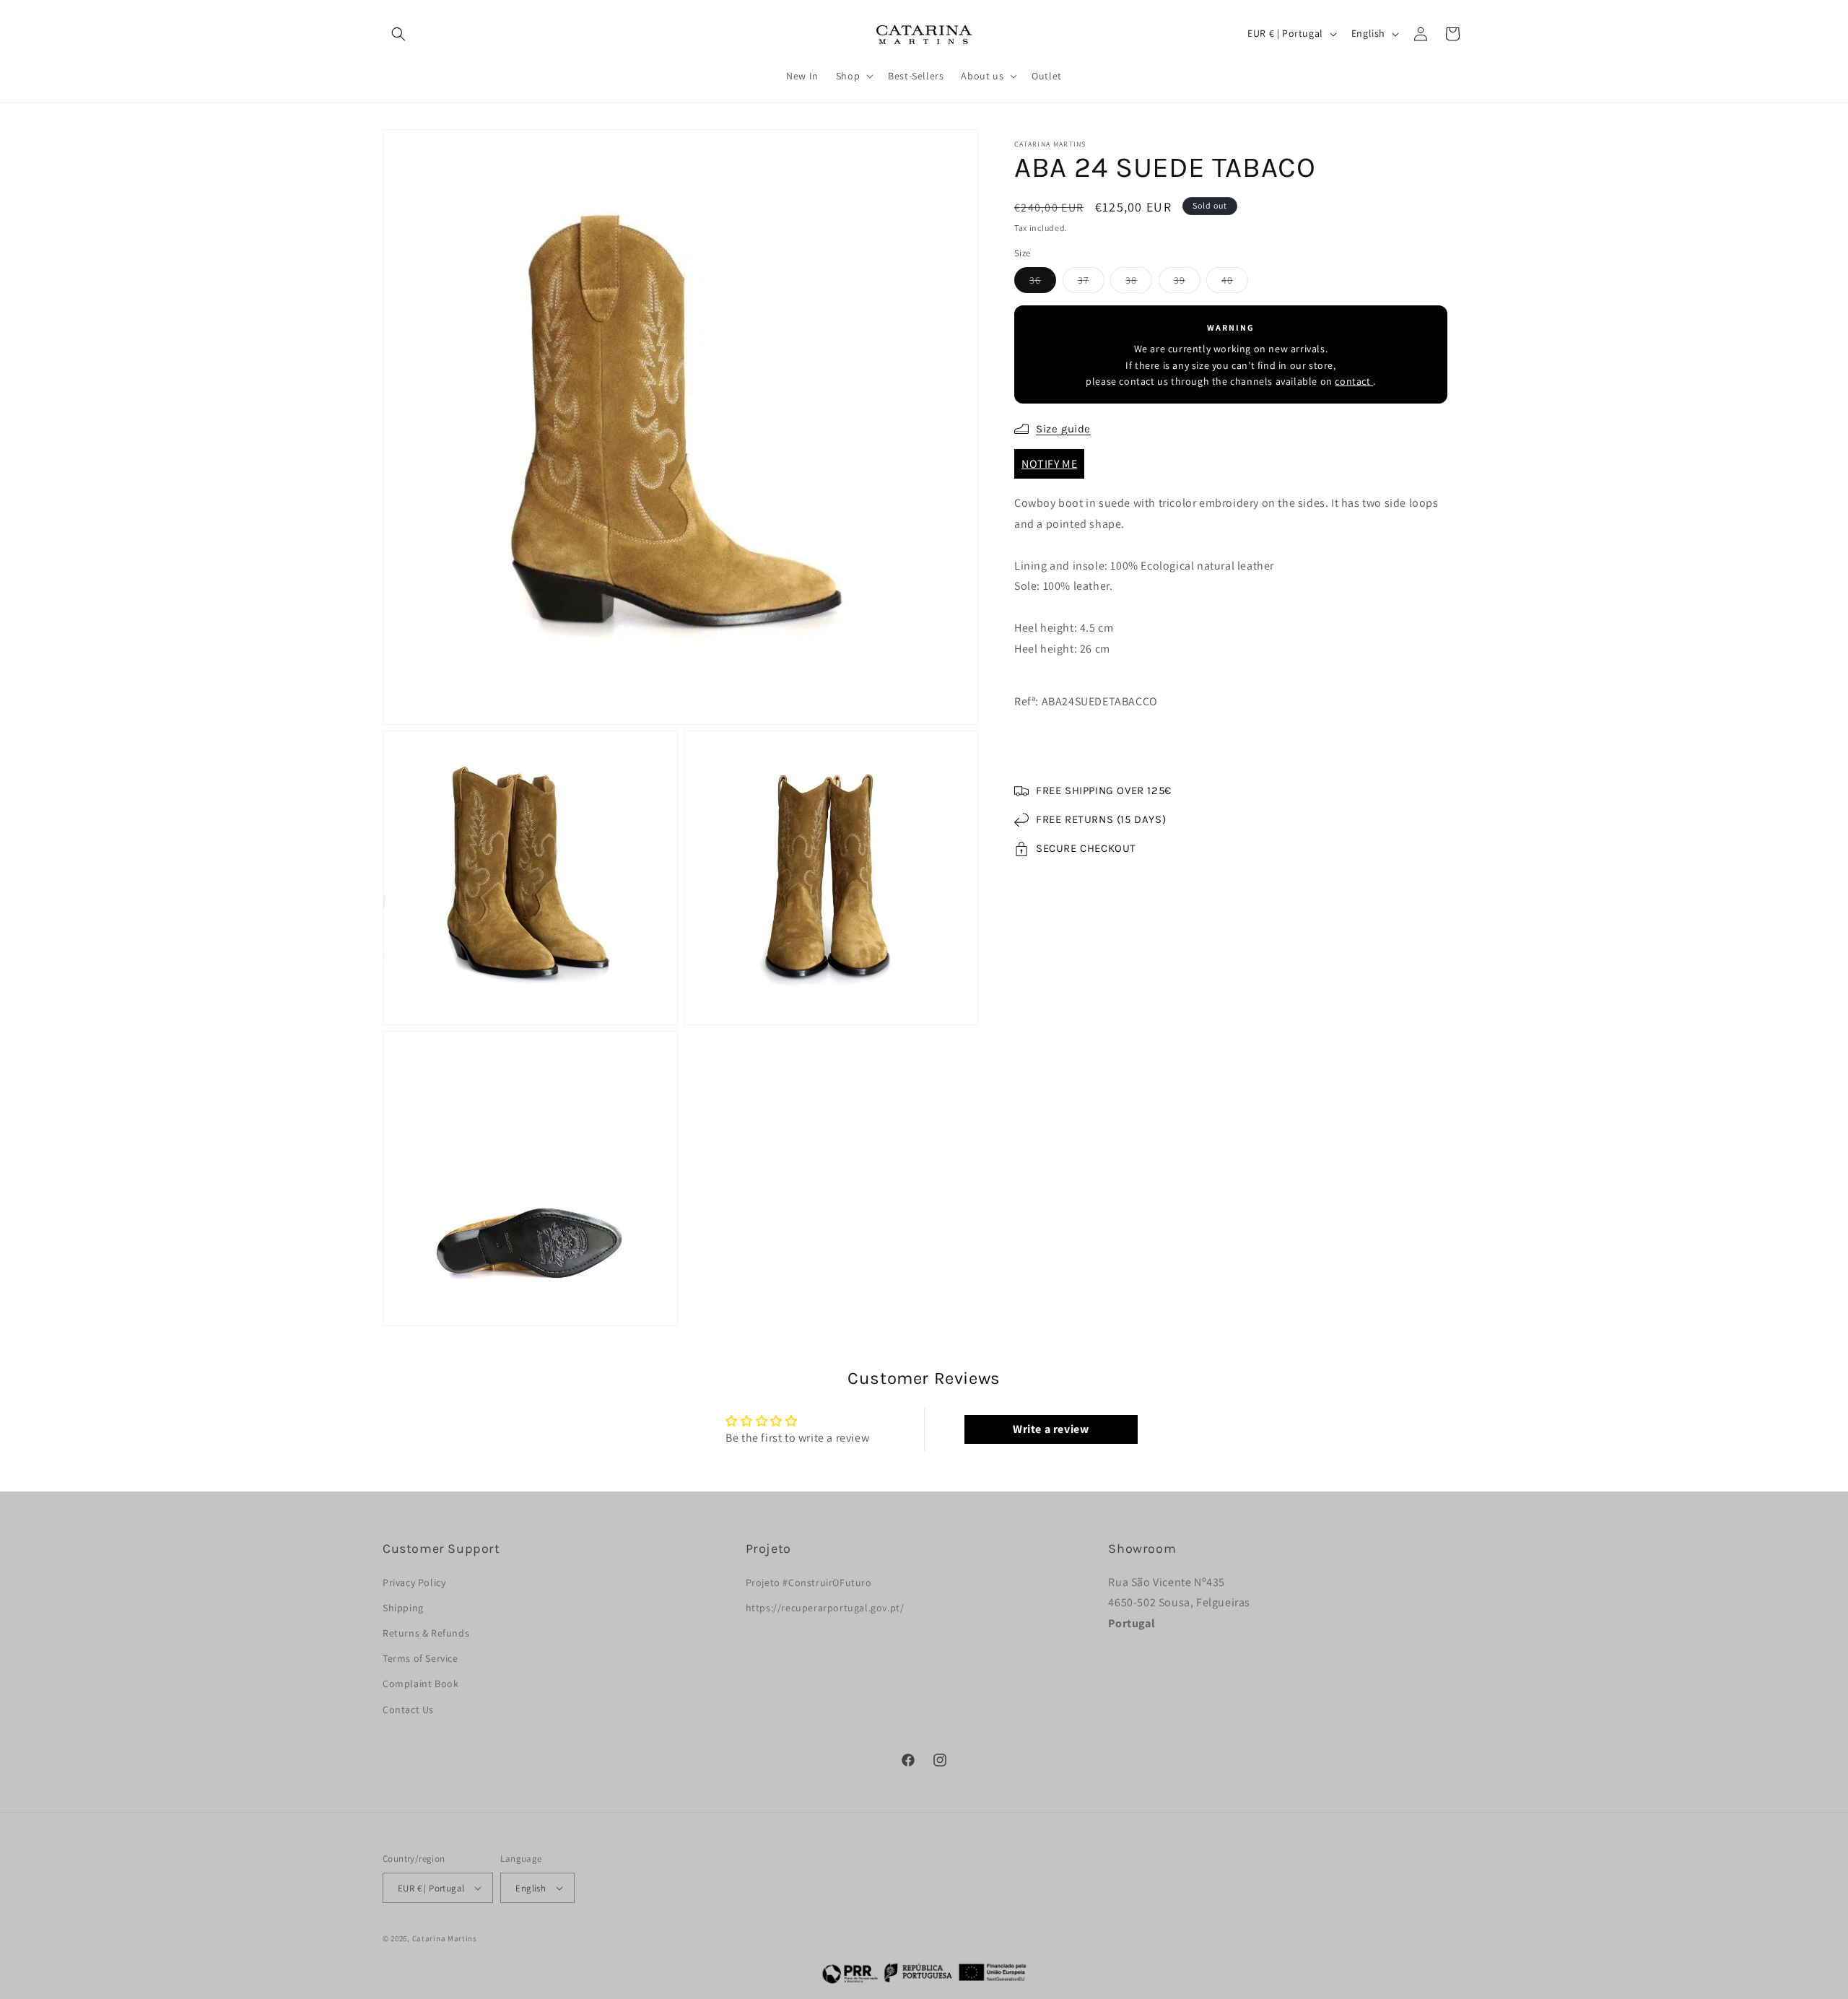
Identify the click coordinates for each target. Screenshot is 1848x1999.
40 (1235, 283)
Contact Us (408, 1710)
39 (1187, 283)
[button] (398, 34)
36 (1043, 283)
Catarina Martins (445, 1938)
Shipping (403, 1608)
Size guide (1063, 429)
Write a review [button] (1051, 1429)
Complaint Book (420, 1684)
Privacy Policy (414, 1582)
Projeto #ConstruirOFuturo (809, 1582)
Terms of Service (420, 1658)
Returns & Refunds (426, 1633)
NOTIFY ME (1049, 464)
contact (1354, 381)
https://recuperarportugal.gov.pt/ (825, 1608)
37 (1091, 283)
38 (1139, 283)
